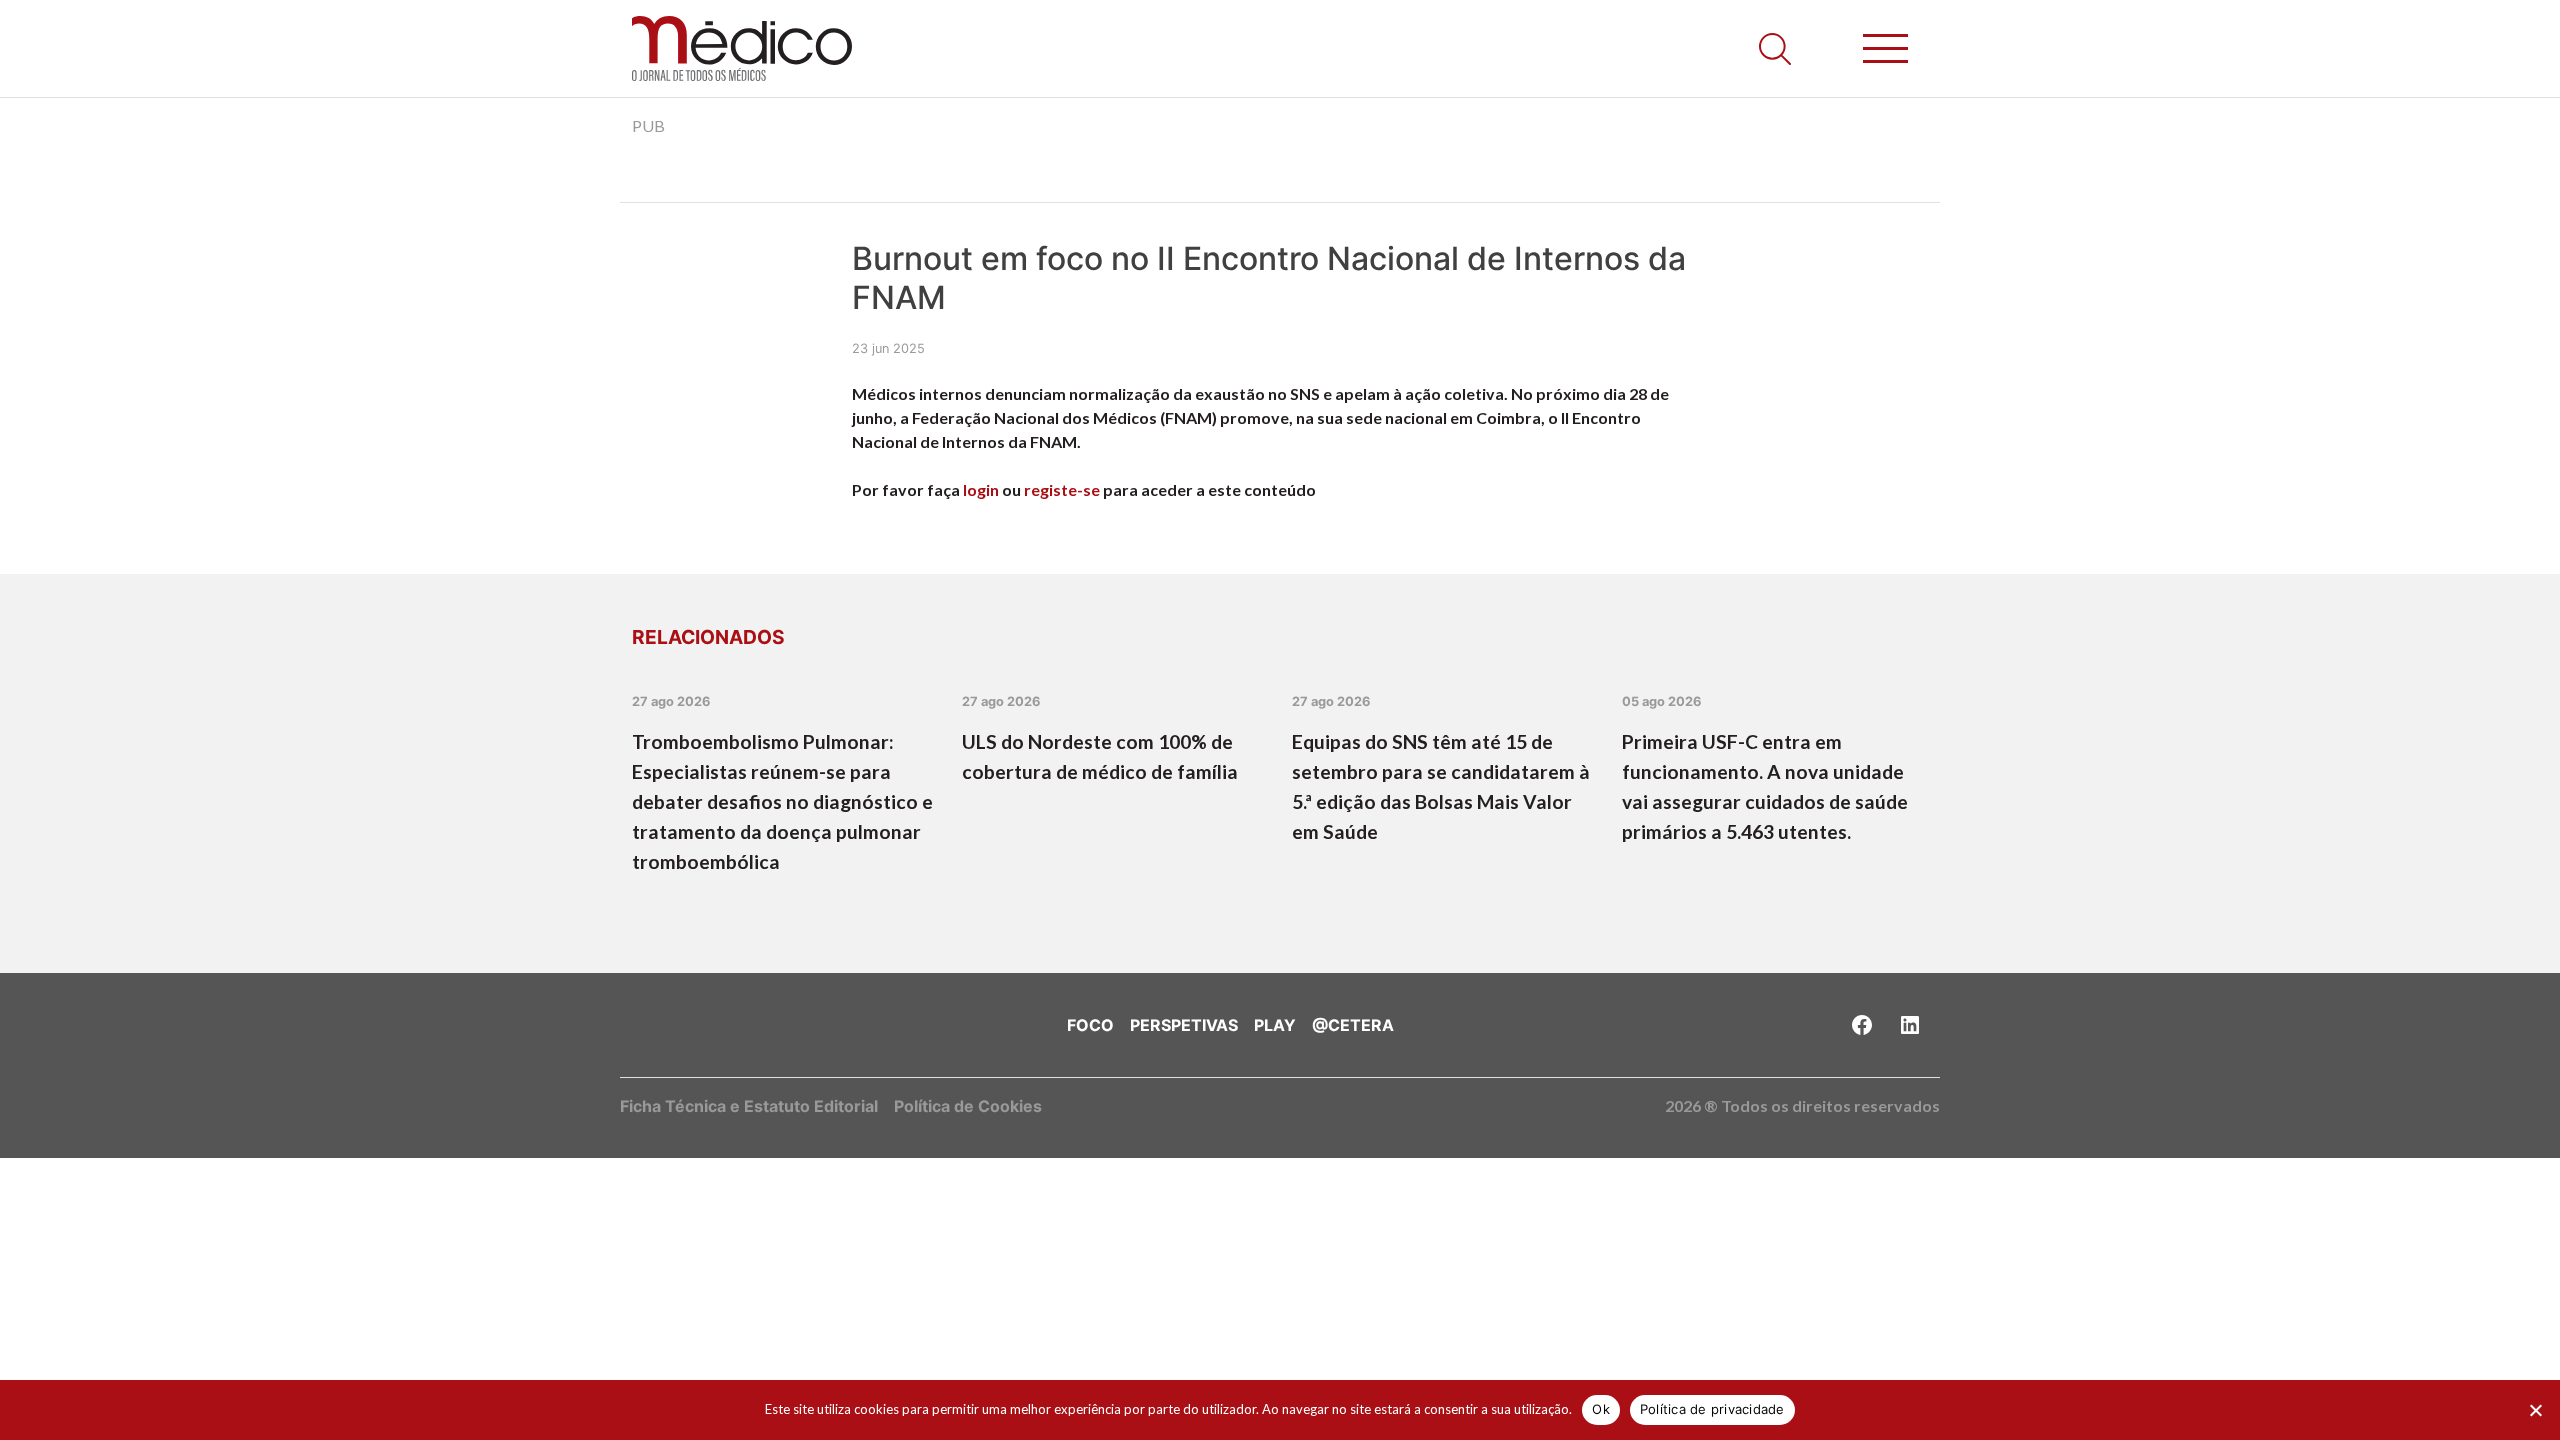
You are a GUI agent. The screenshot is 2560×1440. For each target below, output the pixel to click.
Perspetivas (1184, 1025)
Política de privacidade (1712, 1409)
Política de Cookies (968, 1106)
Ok (1601, 1409)
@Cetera (1353, 1025)
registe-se (1062, 489)
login (981, 489)
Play (1275, 1025)
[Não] (2535, 1410)
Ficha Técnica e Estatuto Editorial (749, 1106)
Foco (1090, 1025)
